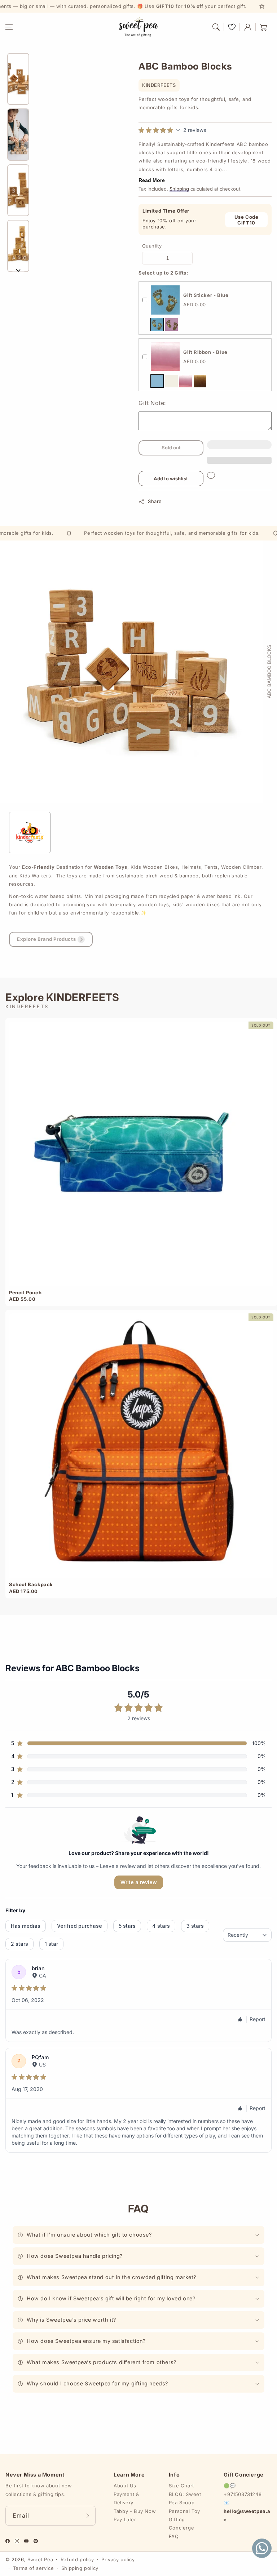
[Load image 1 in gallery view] (18, 79)
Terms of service (34, 2568)
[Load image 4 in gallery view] (18, 246)
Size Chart (181, 2486)
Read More (152, 180)
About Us (125, 2486)
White (172, 381)
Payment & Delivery (126, 2498)
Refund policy (77, 2559)
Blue (157, 324)
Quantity (152, 246)
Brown (200, 381)
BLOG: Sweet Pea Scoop (185, 2498)
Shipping (179, 189)
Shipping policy (80, 2568)
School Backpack (31, 1584)
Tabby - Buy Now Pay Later (135, 2515)
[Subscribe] (88, 2516)
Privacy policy (118, 2559)
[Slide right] (18, 270)
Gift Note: (152, 403)
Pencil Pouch (25, 1293)
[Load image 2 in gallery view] (18, 135)
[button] (9, 27)
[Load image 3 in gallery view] (18, 190)
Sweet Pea (40, 2559)
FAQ (174, 2536)
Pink (172, 324)
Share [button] (155, 501)
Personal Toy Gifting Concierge (184, 2520)
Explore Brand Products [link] (46, 939)
